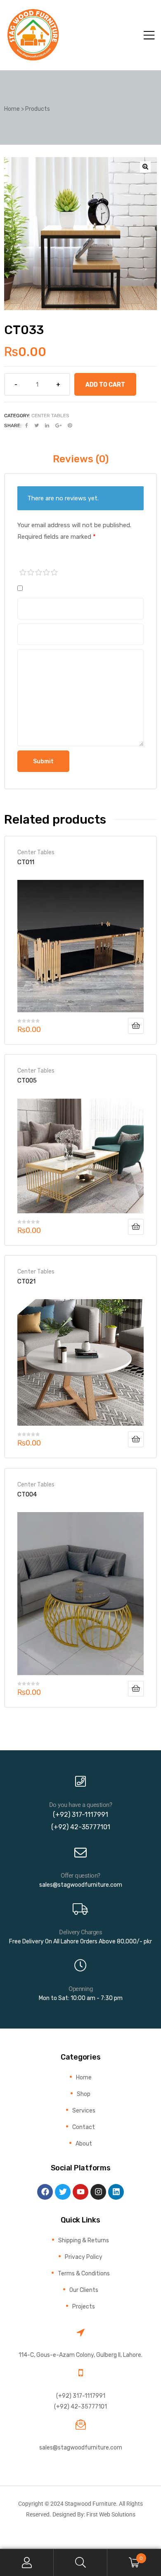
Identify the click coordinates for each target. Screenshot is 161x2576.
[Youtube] (80, 2192)
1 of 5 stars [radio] (23, 573)
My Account (27, 2563)
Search (80, 2563)
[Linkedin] (116, 2192)
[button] (145, 167)
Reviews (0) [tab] (81, 459)
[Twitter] (63, 2192)
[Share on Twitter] (37, 425)
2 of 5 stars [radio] (31, 573)
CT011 (26, 862)
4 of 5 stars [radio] (47, 573)
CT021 (26, 1281)
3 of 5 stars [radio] (39, 573)
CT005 (27, 1080)
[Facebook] (45, 2192)
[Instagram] (98, 2192)
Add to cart (105, 385)
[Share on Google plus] (58, 425)
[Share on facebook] (27, 425)
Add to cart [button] (136, 1026)
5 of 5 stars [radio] (54, 573)
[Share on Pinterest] (70, 425)
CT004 (27, 1494)
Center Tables (50, 416)
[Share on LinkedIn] (47, 425)
